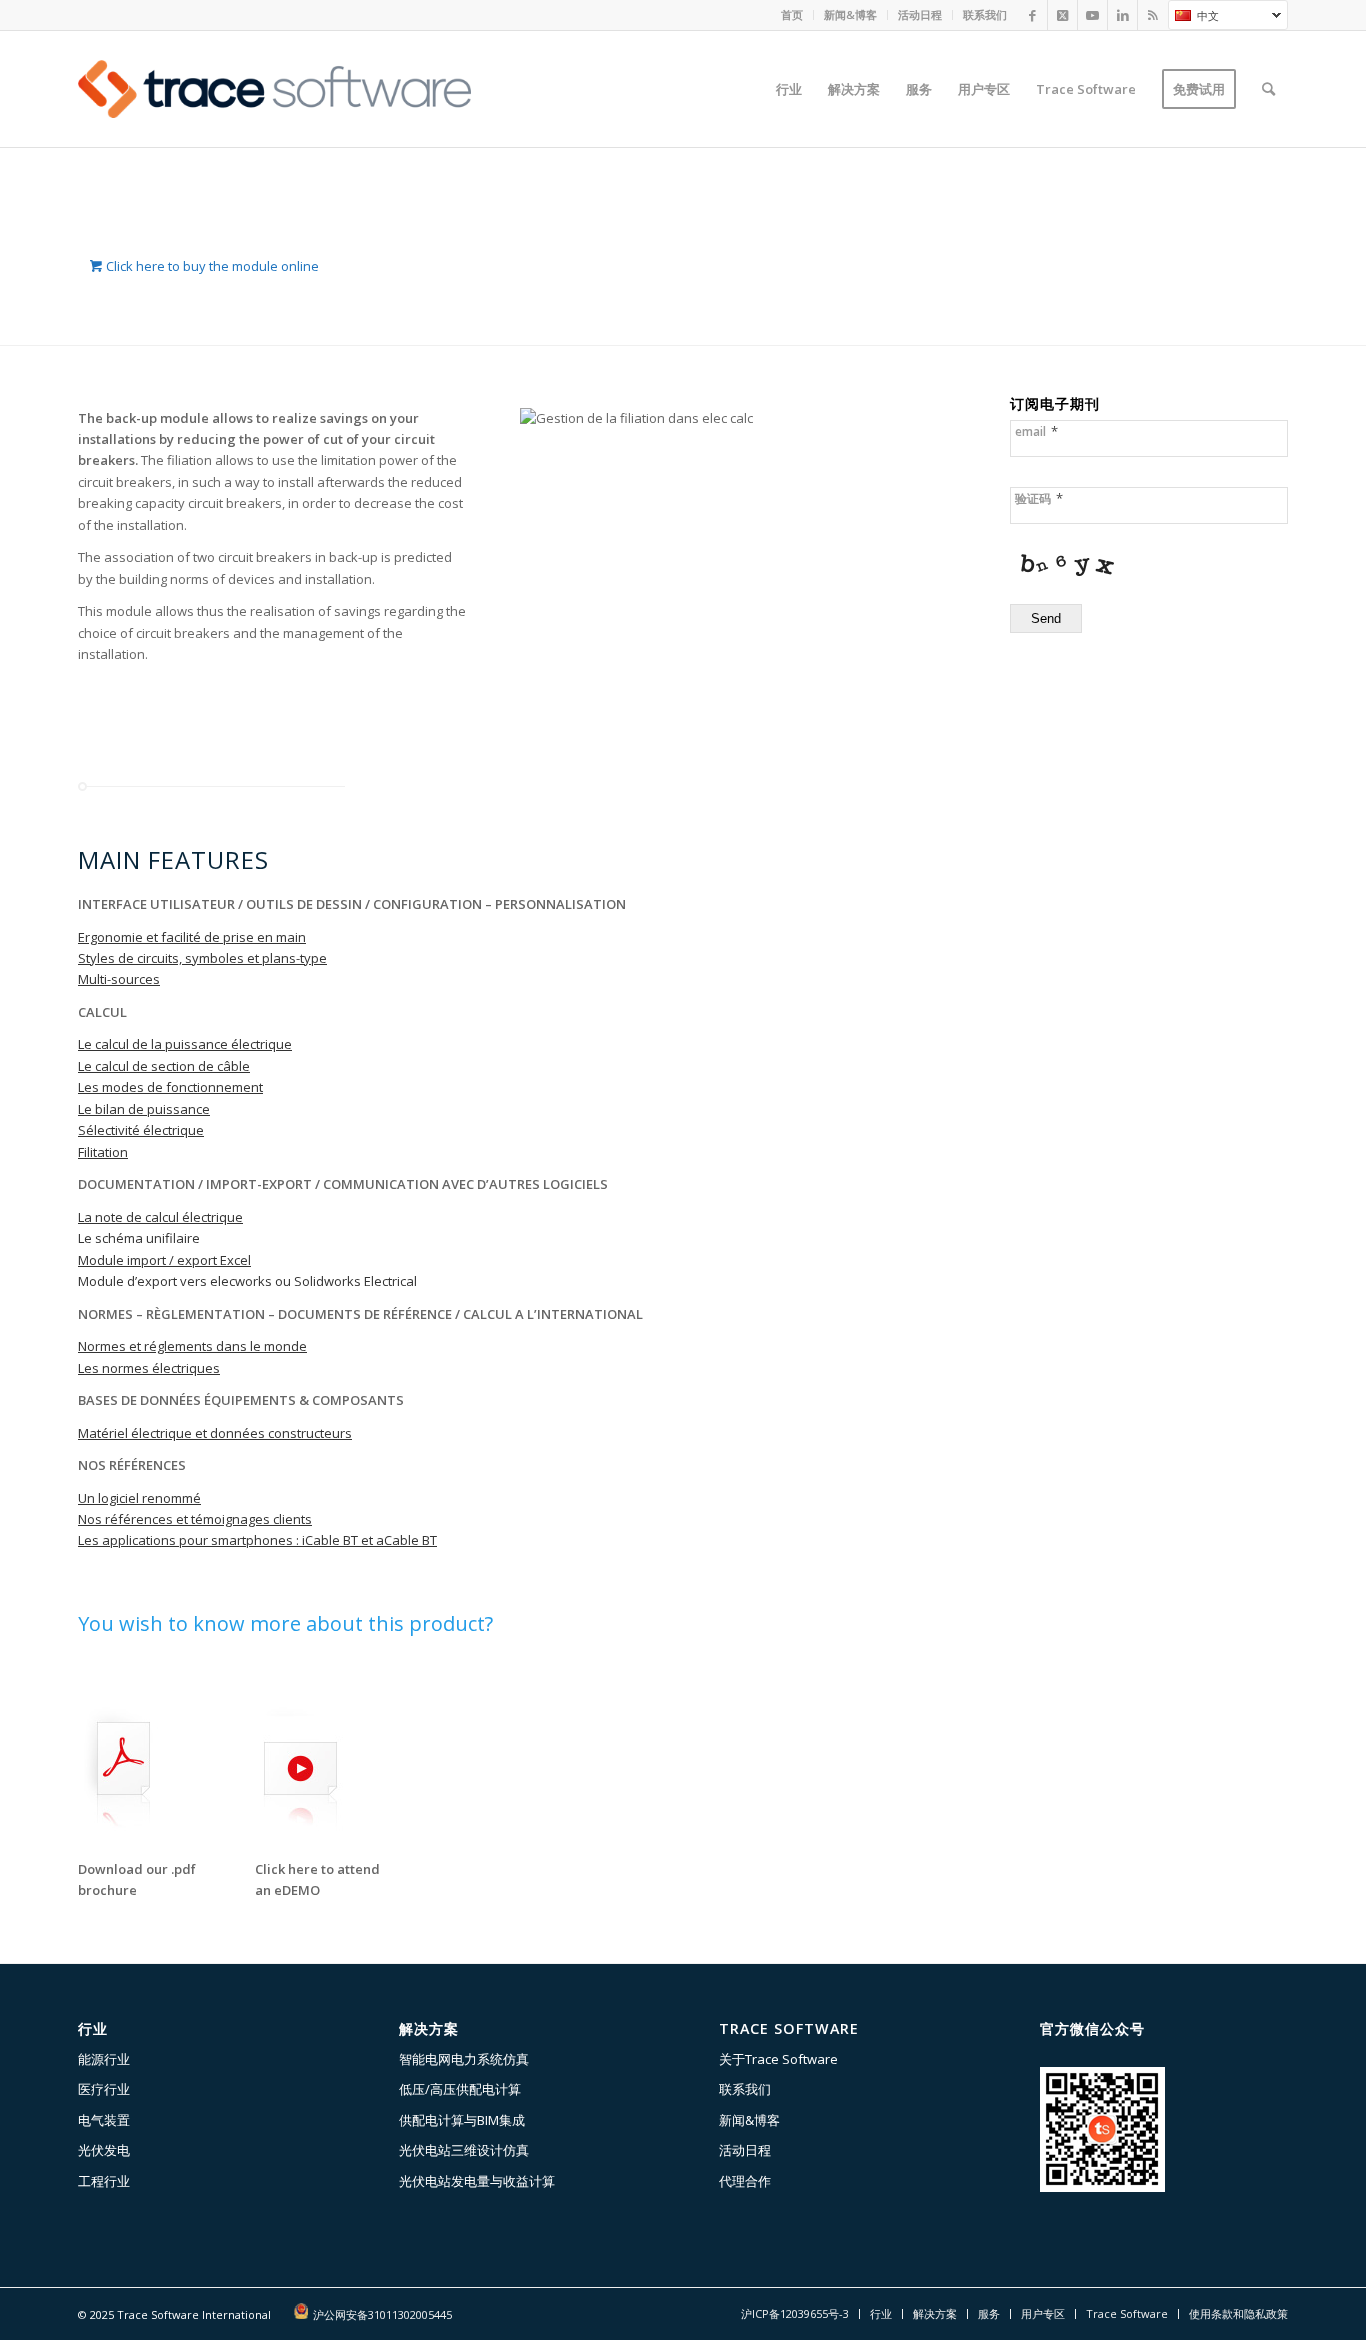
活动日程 (920, 14)
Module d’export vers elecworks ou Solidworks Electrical (247, 1281)
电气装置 (104, 2120)
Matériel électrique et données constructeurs (215, 1433)
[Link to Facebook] (1032, 15)
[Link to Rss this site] (1153, 15)
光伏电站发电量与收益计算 (477, 2181)
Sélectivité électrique (141, 1130)
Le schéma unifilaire (139, 1238)
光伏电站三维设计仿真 (464, 2150)
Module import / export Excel (164, 1260)
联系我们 (985, 14)
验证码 (1039, 498)
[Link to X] (1062, 15)
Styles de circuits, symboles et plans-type (202, 958)
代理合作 (745, 2181)
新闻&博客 (850, 14)
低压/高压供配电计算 (460, 2089)
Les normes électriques (149, 1368)
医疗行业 (104, 2089)
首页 (792, 14)
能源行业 (104, 2059)
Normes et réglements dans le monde (192, 1346)
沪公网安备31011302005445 (382, 2314)
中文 (1193, 18)
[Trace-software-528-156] (274, 89)
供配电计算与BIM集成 (462, 2120)
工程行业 (104, 2181)
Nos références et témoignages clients (195, 1519)
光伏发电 (104, 2150)
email (1036, 431)
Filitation (103, 1152)
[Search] (1268, 89)
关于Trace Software (778, 2059)
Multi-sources (119, 979)
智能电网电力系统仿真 (464, 2059)
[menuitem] (792, 15)
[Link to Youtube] (1092, 15)
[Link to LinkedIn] (1122, 15)
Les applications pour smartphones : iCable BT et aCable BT (257, 1540)
